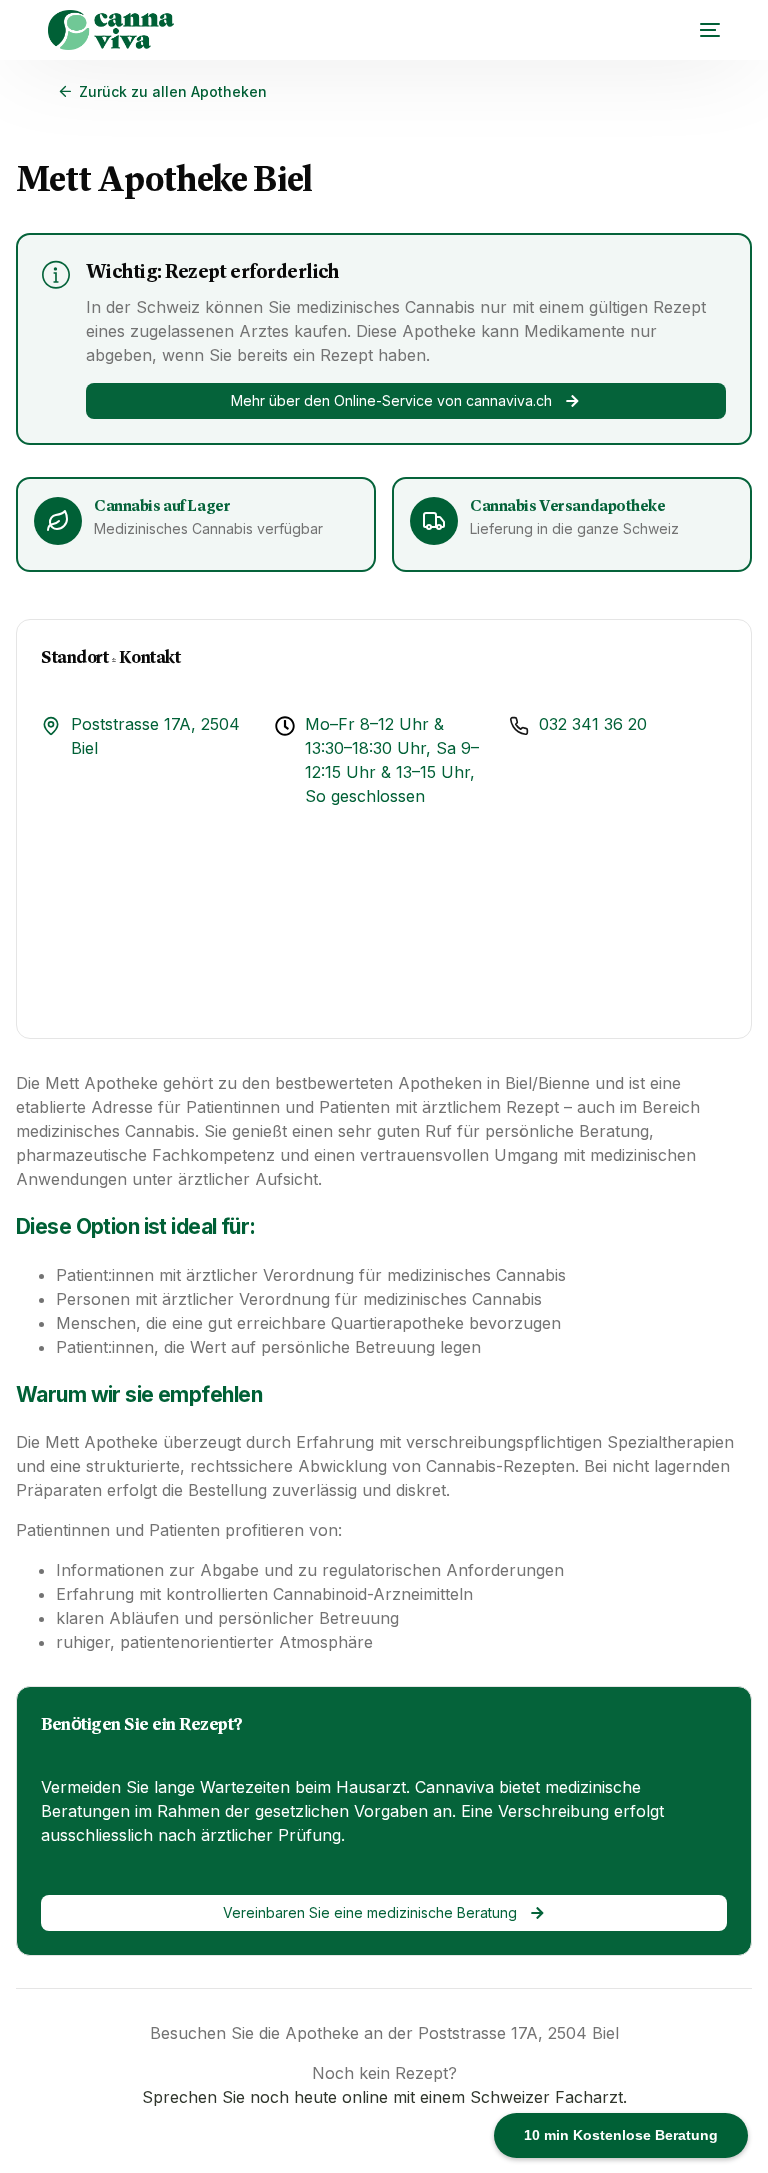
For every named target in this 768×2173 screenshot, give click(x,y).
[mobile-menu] (700, 30)
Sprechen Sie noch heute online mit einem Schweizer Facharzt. (384, 2097)
